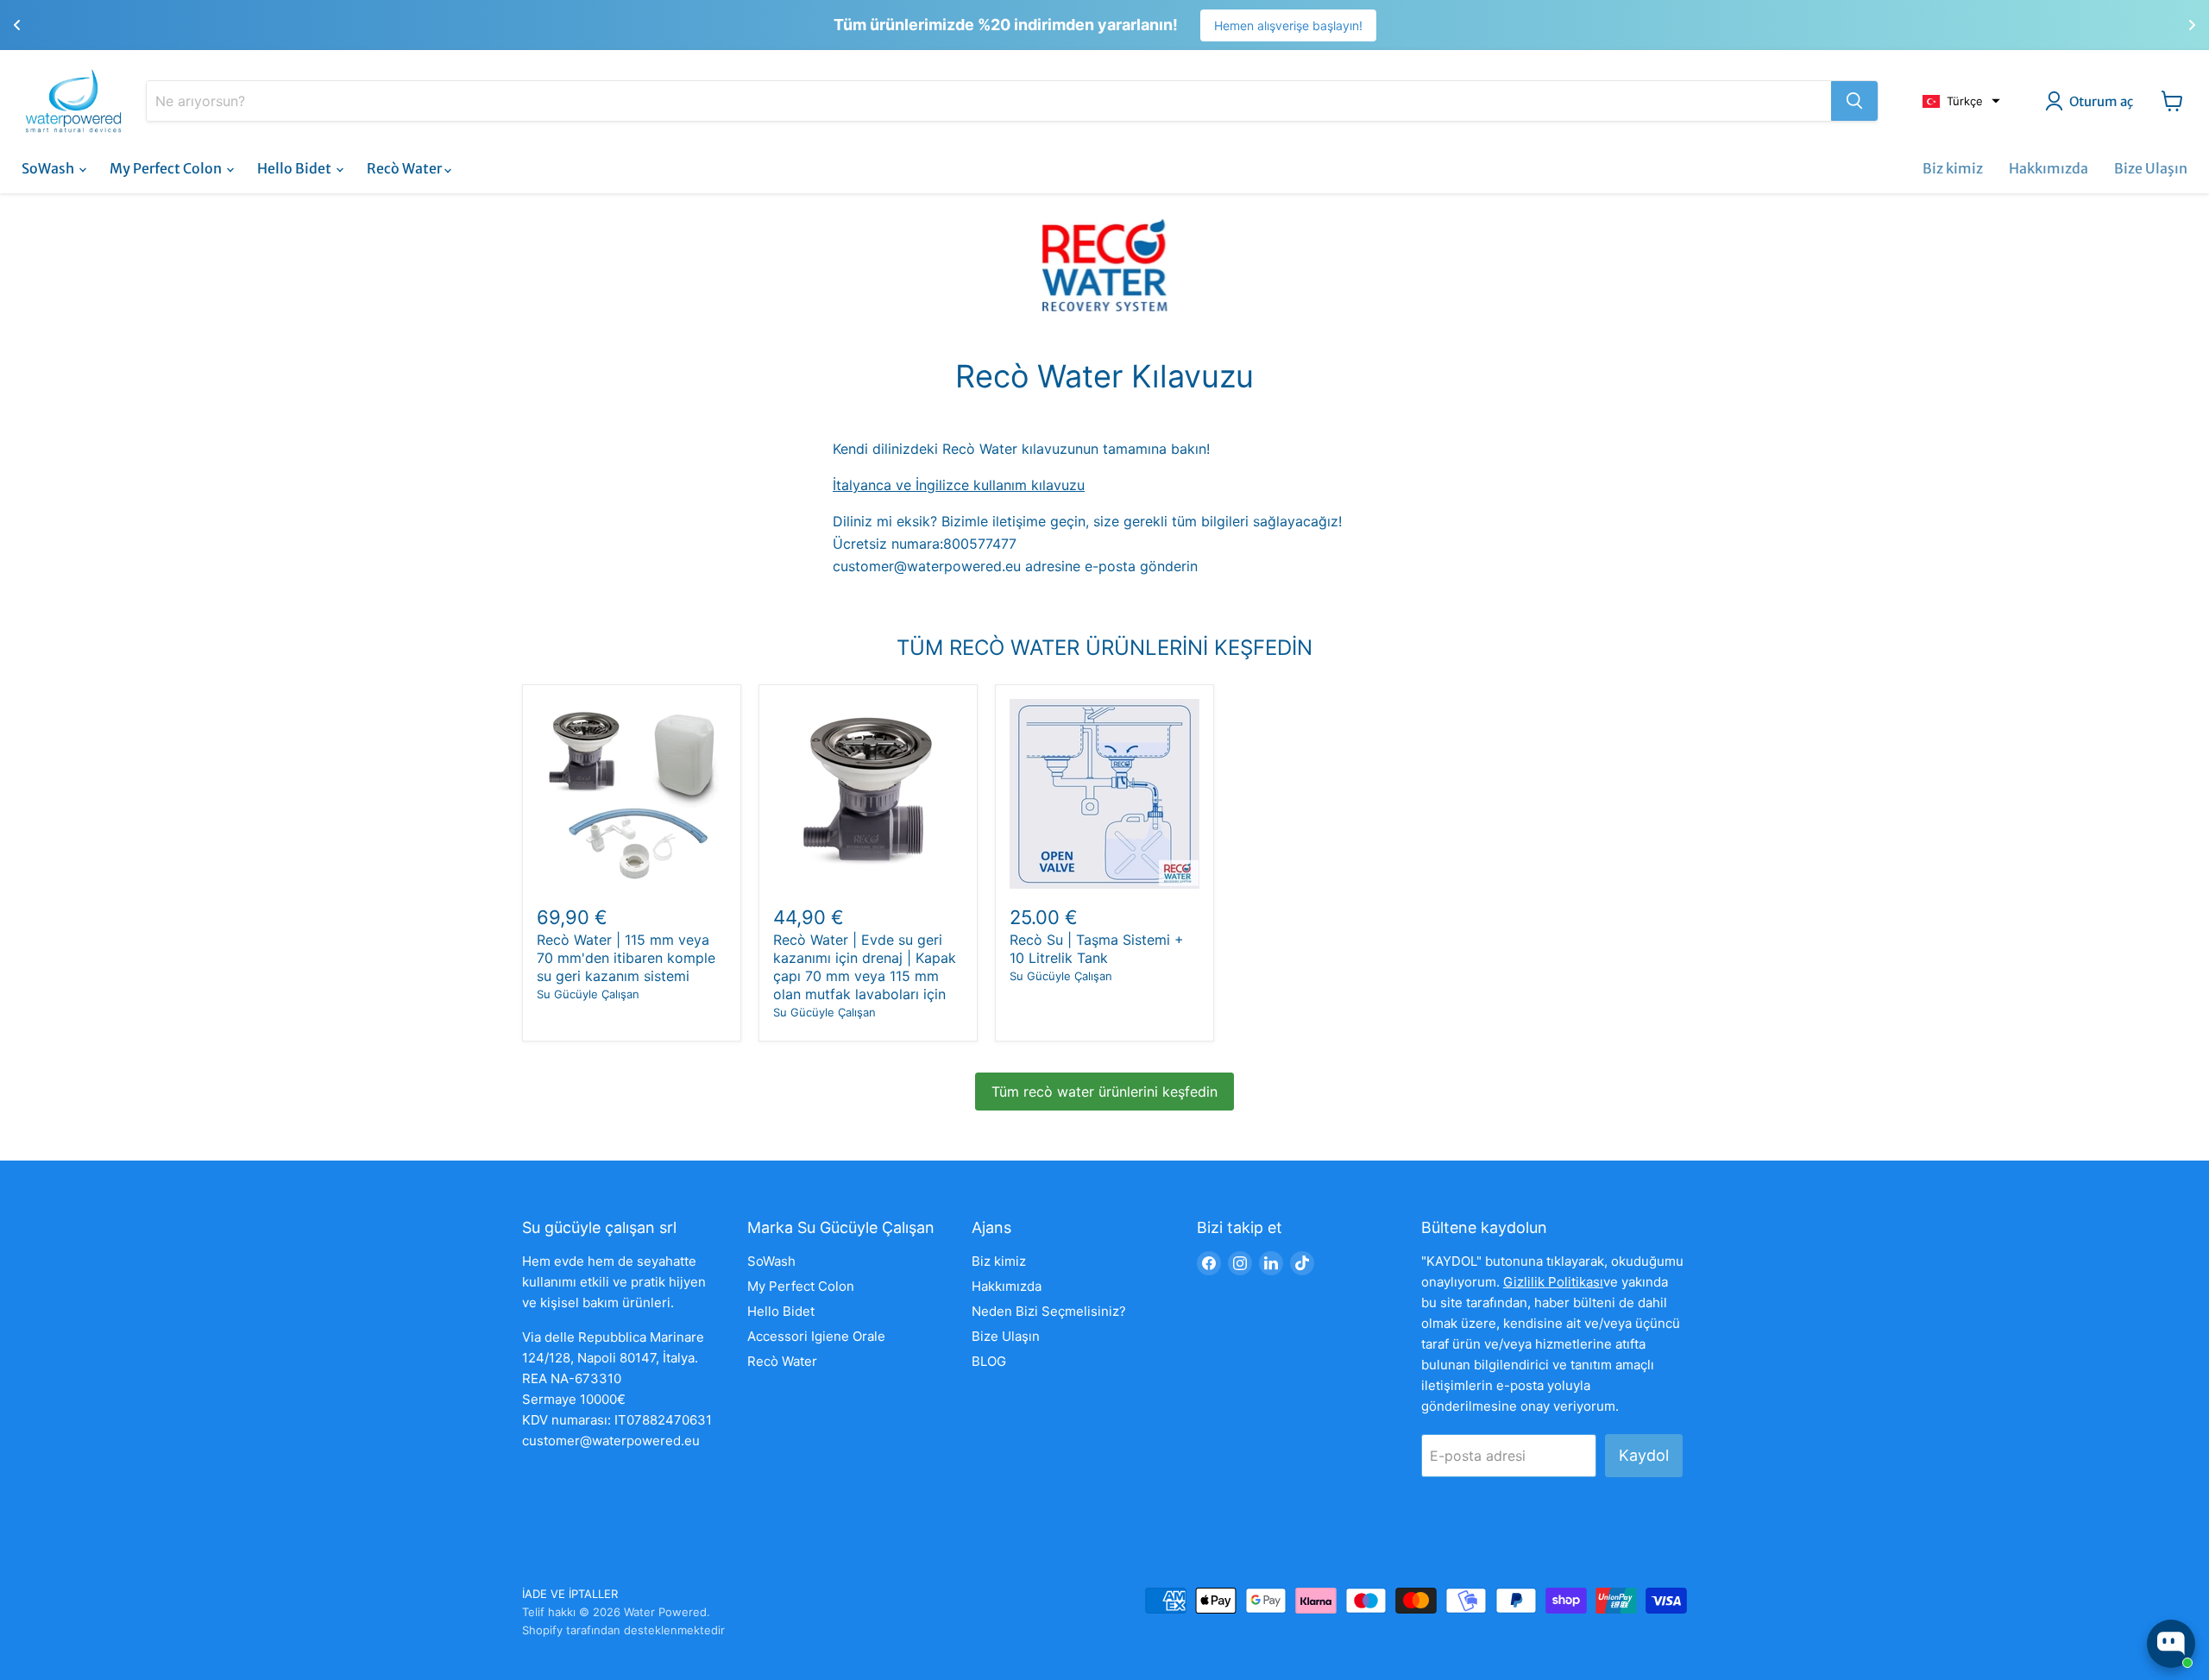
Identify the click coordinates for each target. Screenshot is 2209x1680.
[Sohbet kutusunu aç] (2171, 1644)
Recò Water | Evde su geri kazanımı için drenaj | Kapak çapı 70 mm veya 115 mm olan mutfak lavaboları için (865, 967)
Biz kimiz (1953, 168)
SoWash (49, 168)
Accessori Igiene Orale (816, 1336)
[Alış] (1854, 101)
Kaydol (1644, 1455)
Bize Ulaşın (2151, 168)
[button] (1961, 101)
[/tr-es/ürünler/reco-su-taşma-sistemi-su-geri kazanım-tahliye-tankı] (1104, 794)
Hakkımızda (2049, 168)
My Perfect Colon (167, 168)
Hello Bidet (296, 168)
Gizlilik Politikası (1553, 1282)
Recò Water (406, 168)
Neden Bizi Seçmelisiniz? (1049, 1311)
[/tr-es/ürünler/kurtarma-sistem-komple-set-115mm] (632, 794)
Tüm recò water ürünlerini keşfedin (1104, 1092)
